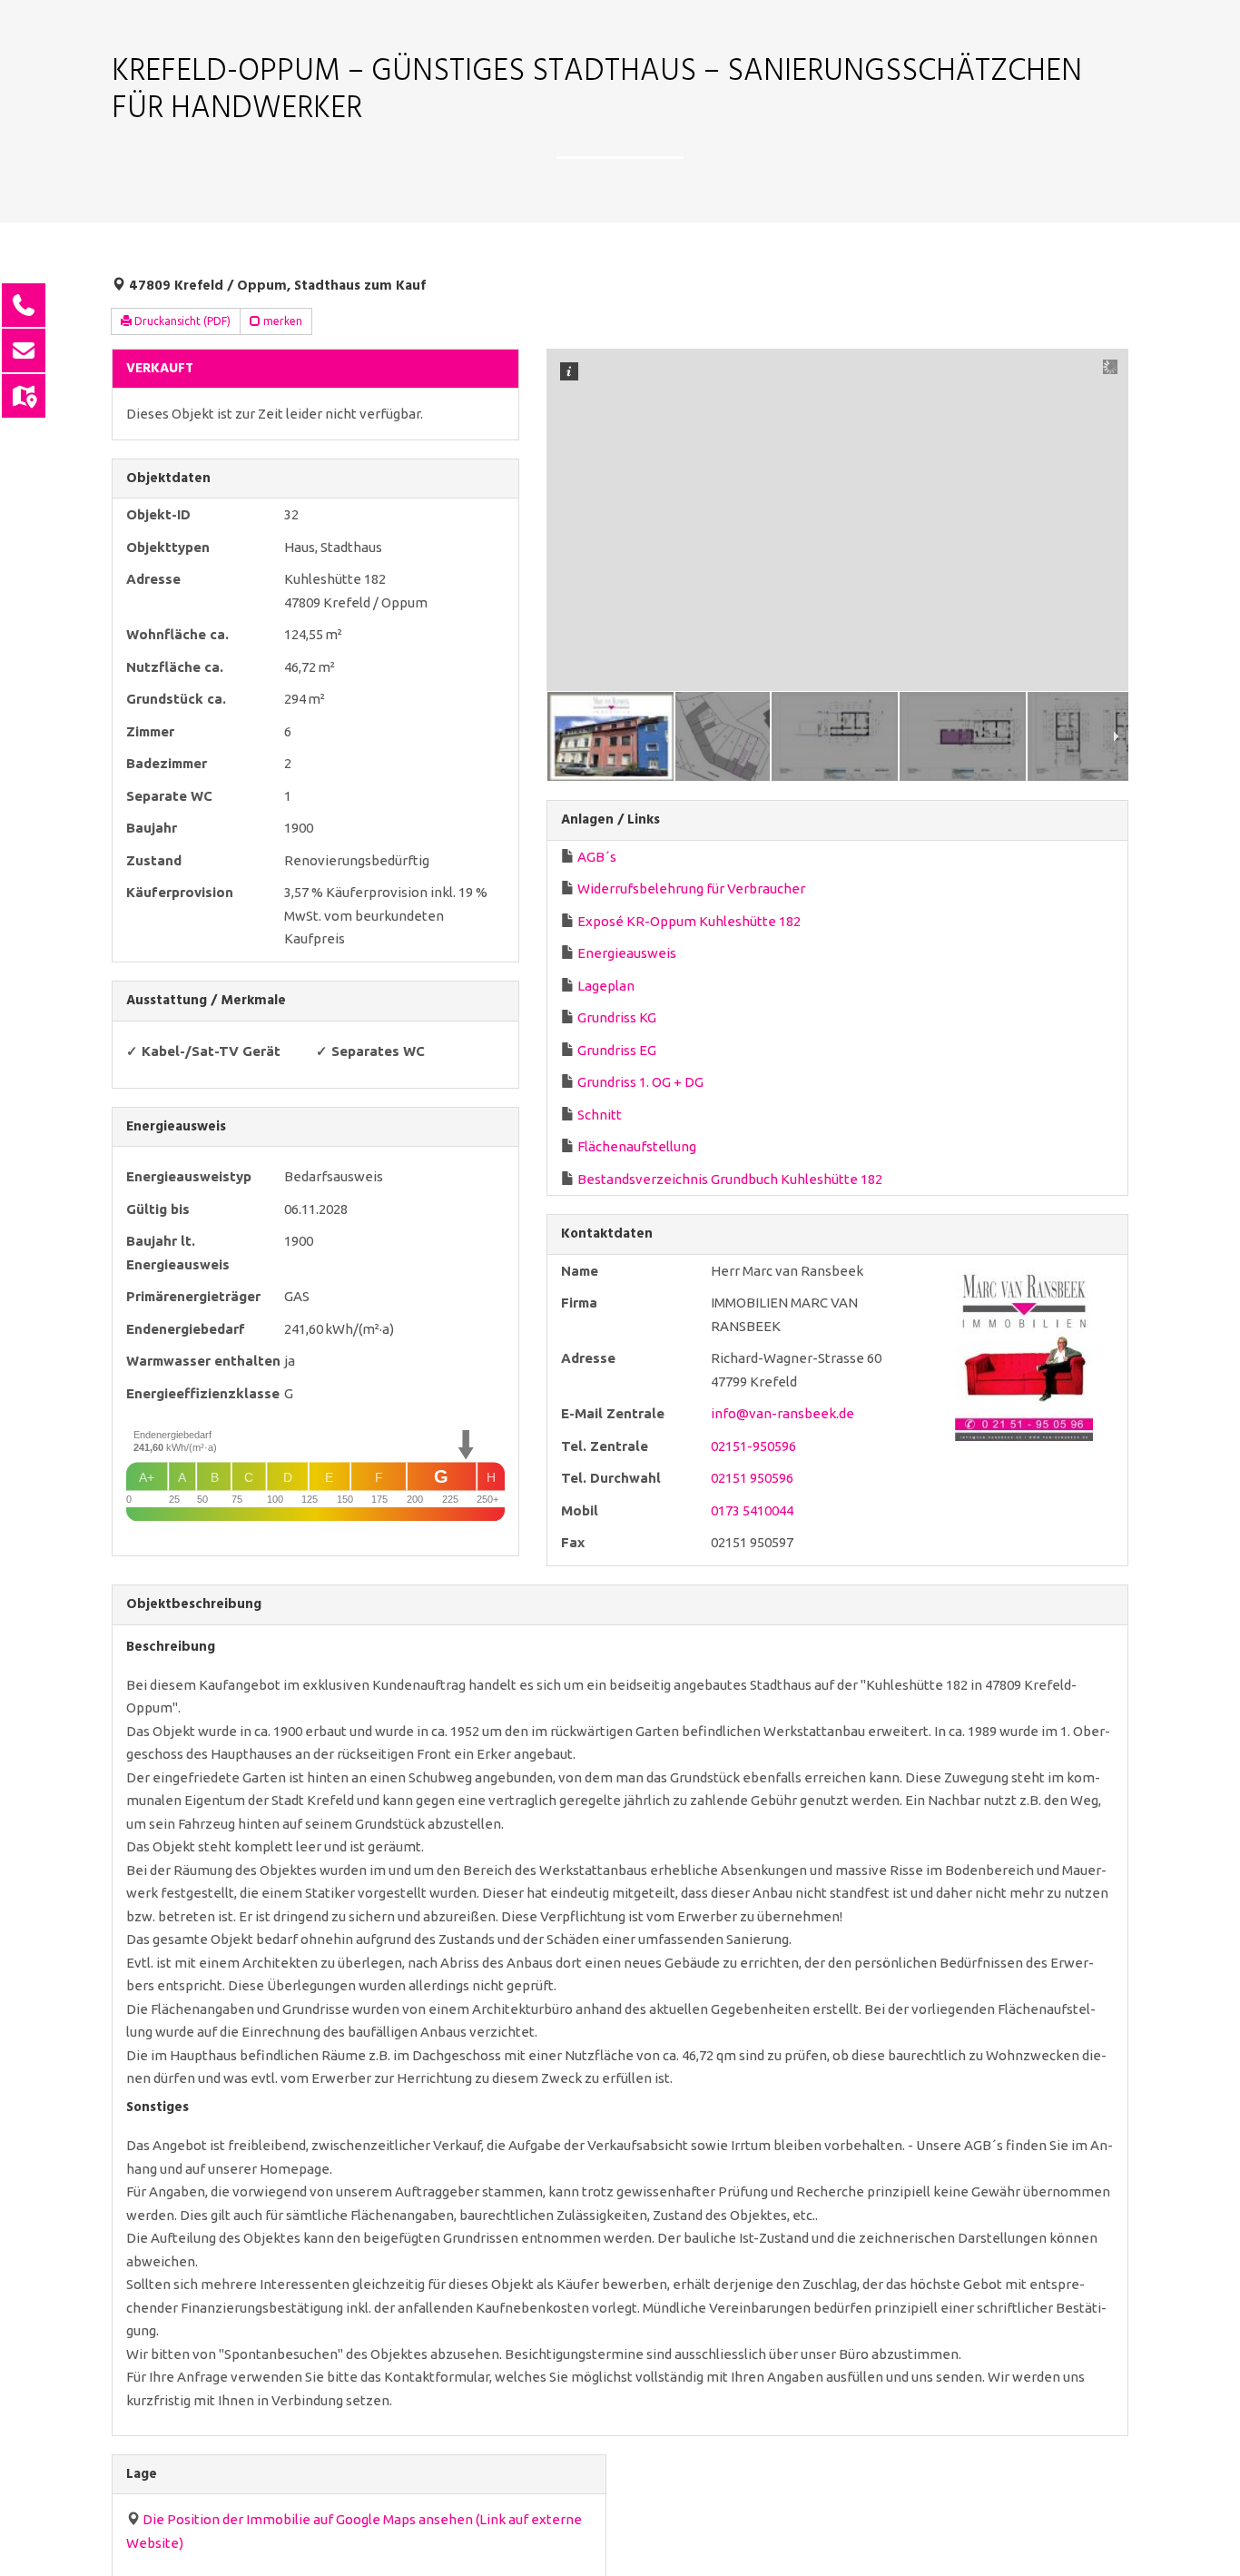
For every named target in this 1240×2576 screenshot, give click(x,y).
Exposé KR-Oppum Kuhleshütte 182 (689, 921)
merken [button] (281, 321)
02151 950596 (752, 1478)
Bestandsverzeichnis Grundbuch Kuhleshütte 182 (730, 1179)
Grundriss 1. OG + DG (640, 1082)
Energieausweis (627, 953)
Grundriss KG (617, 1017)
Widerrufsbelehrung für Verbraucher (691, 888)
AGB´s (597, 857)
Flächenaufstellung (637, 1146)
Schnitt (600, 1115)
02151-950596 (753, 1446)
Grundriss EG (617, 1050)
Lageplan (606, 986)
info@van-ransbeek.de (782, 1413)
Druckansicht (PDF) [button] (181, 321)
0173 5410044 (752, 1510)
